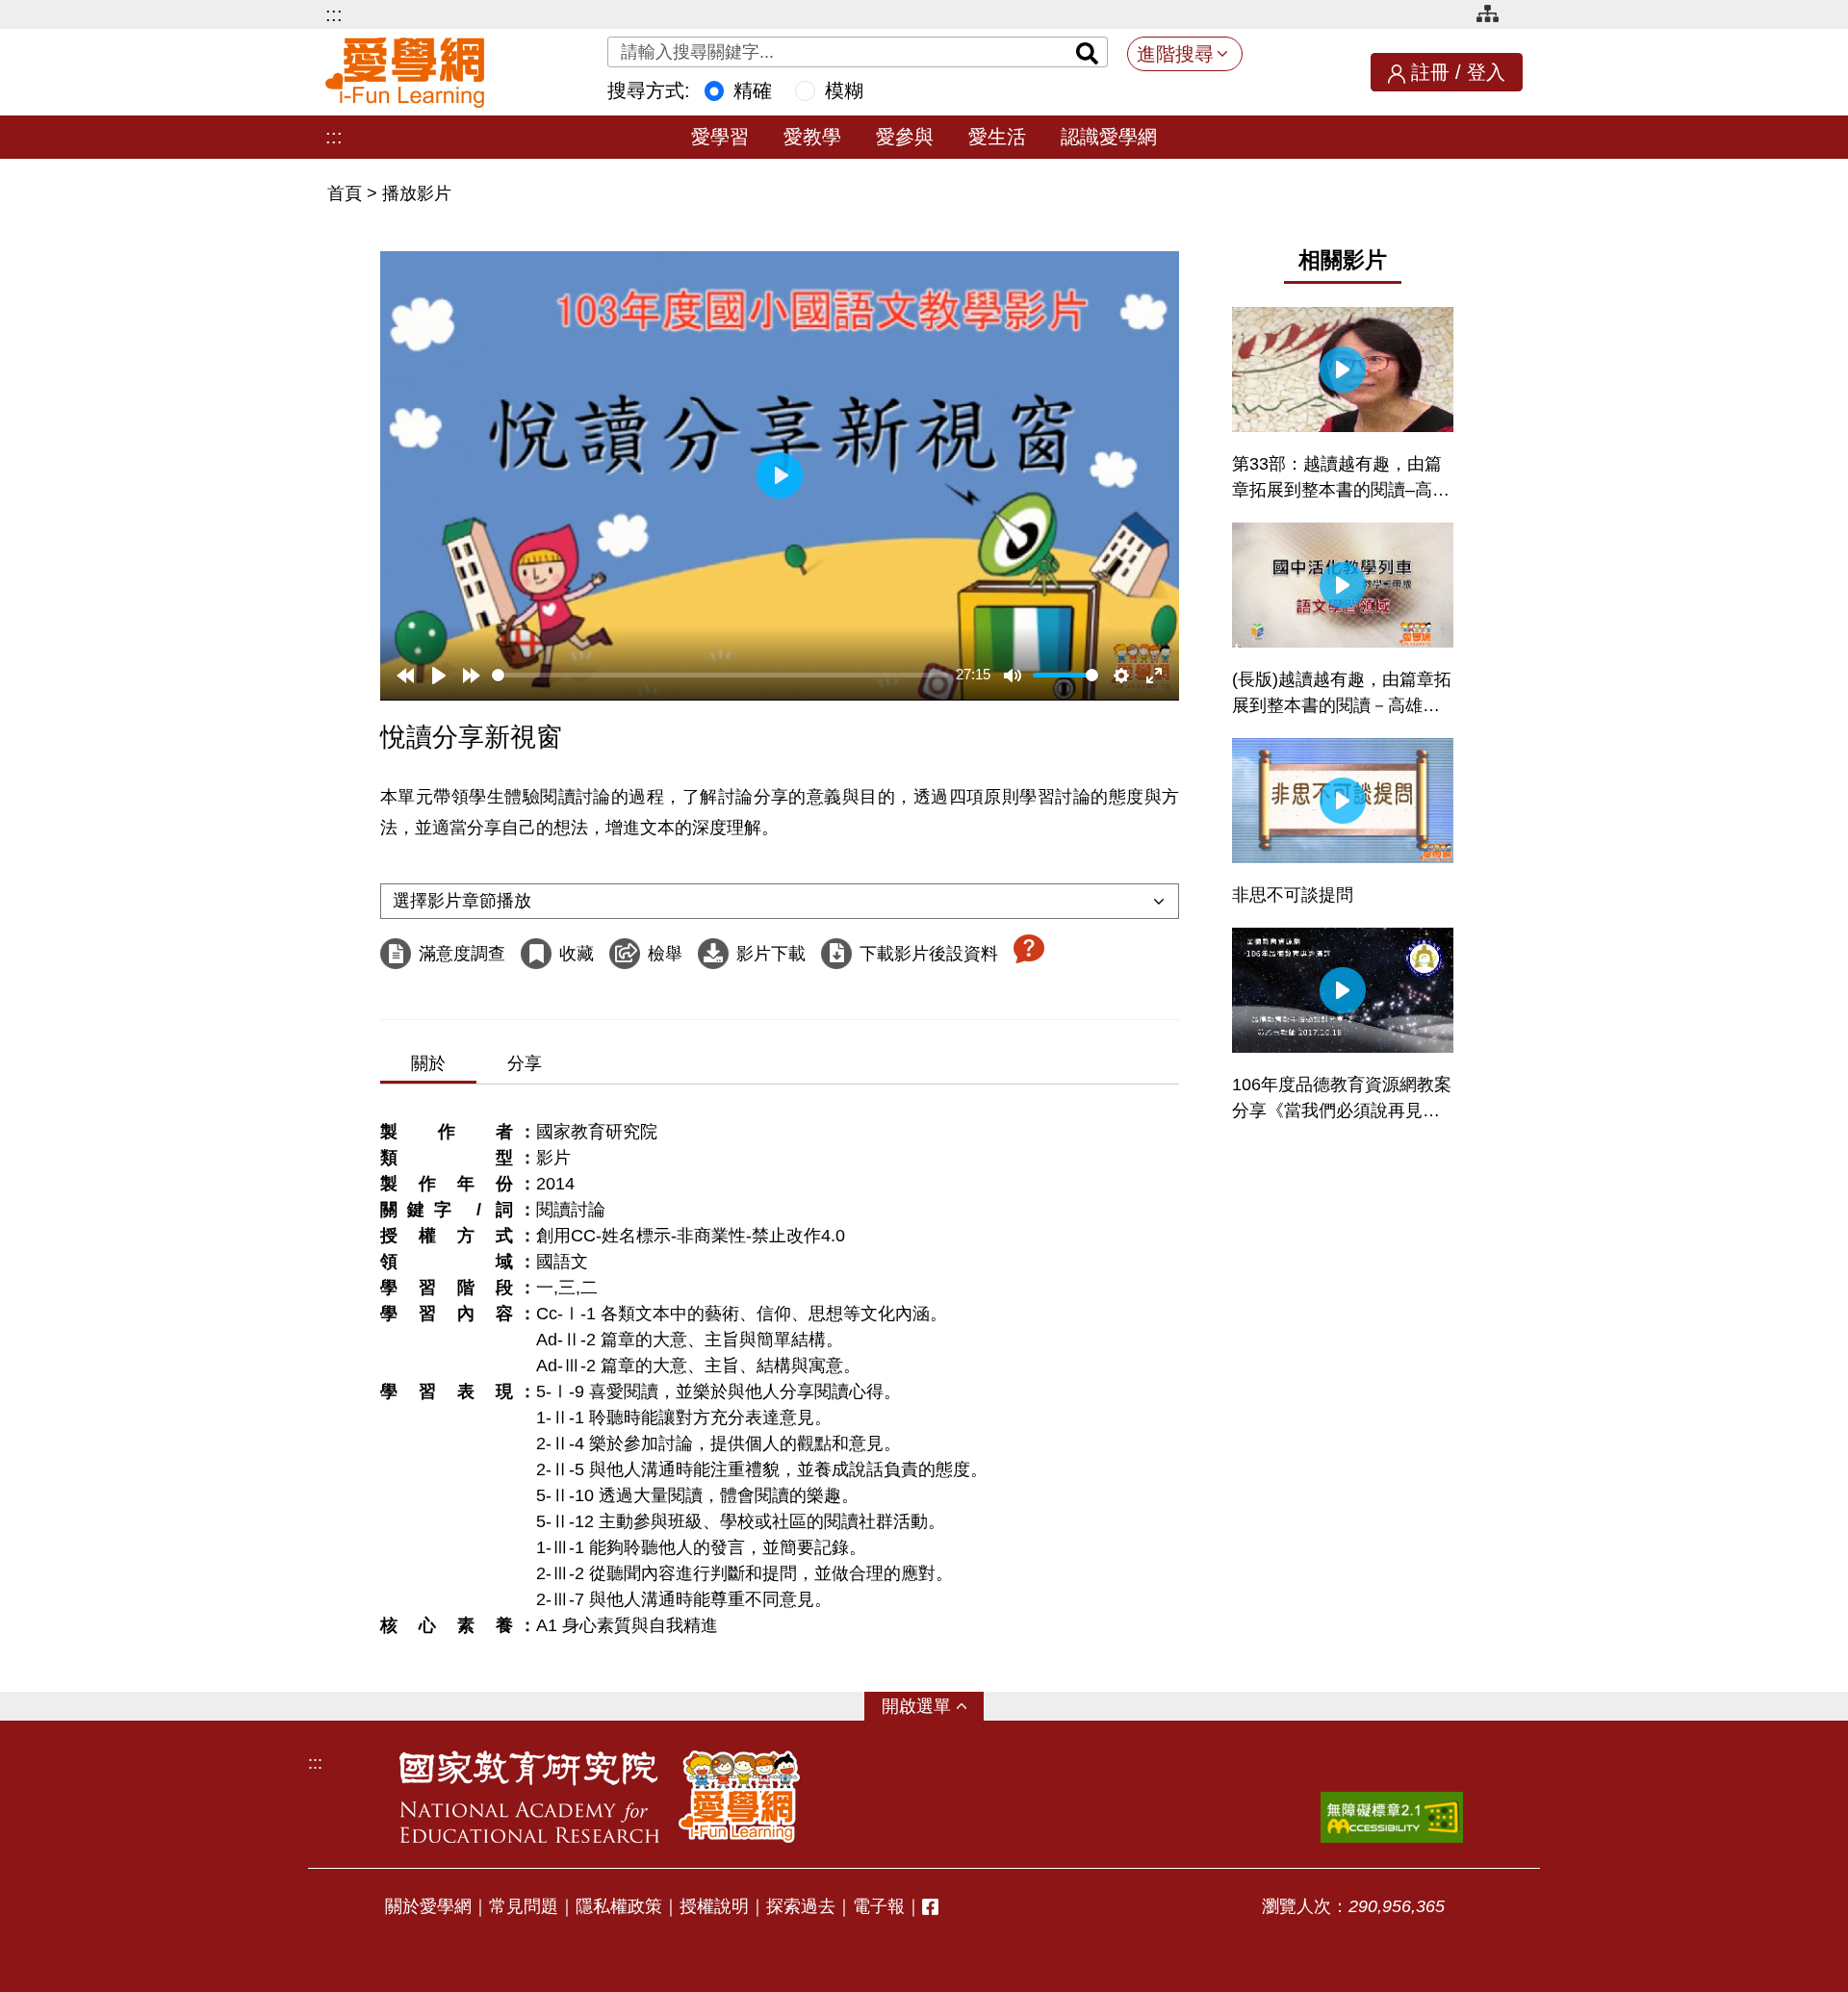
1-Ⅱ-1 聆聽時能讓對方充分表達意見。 (684, 1417)
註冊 (1430, 72)
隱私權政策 (619, 1906)
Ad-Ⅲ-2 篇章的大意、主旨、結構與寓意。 (698, 1366)
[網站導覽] (1495, 17)
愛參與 (905, 137)
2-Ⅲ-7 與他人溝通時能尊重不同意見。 (684, 1599)
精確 (753, 90)
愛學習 (720, 137)
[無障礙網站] (1392, 1817)
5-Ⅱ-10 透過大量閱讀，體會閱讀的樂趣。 (697, 1495)
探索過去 (801, 1906)
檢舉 (665, 954)
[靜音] (1013, 676)
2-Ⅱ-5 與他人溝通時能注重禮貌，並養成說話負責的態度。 (762, 1469)
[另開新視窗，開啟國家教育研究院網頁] (529, 1797)
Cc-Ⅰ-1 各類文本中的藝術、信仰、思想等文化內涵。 (742, 1314)
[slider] (720, 675)
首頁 (347, 193)
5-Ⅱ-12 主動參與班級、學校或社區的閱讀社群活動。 (741, 1521)
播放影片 (417, 193)
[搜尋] (1088, 52)
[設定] (1121, 676)
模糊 (844, 90)
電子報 (879, 1906)
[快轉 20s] (472, 676)
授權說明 (714, 1906)
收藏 (577, 954)
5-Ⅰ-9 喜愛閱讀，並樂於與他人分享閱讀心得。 (719, 1392)
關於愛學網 (428, 1906)
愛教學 (812, 137)
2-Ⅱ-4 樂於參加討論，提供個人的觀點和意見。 (719, 1443)
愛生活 (997, 137)
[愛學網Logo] (739, 1797)
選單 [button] (934, 1706)
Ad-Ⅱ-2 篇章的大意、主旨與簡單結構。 (690, 1340)
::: (334, 14)
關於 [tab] (428, 1063)
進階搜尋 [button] (1175, 54)
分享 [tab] (525, 1063)
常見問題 (524, 1906)
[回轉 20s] (405, 676)
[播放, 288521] (439, 676)
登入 (1486, 72)
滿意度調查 (462, 954)
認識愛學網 (1109, 137)
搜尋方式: (649, 90)
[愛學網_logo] (405, 73)
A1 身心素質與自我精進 (627, 1625)
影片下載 (771, 954)
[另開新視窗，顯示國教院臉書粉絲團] (930, 1907)
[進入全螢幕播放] (1154, 676)
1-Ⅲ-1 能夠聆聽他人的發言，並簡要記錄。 (701, 1547)
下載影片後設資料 (929, 954)
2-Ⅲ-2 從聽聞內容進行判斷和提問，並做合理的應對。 (744, 1573)
